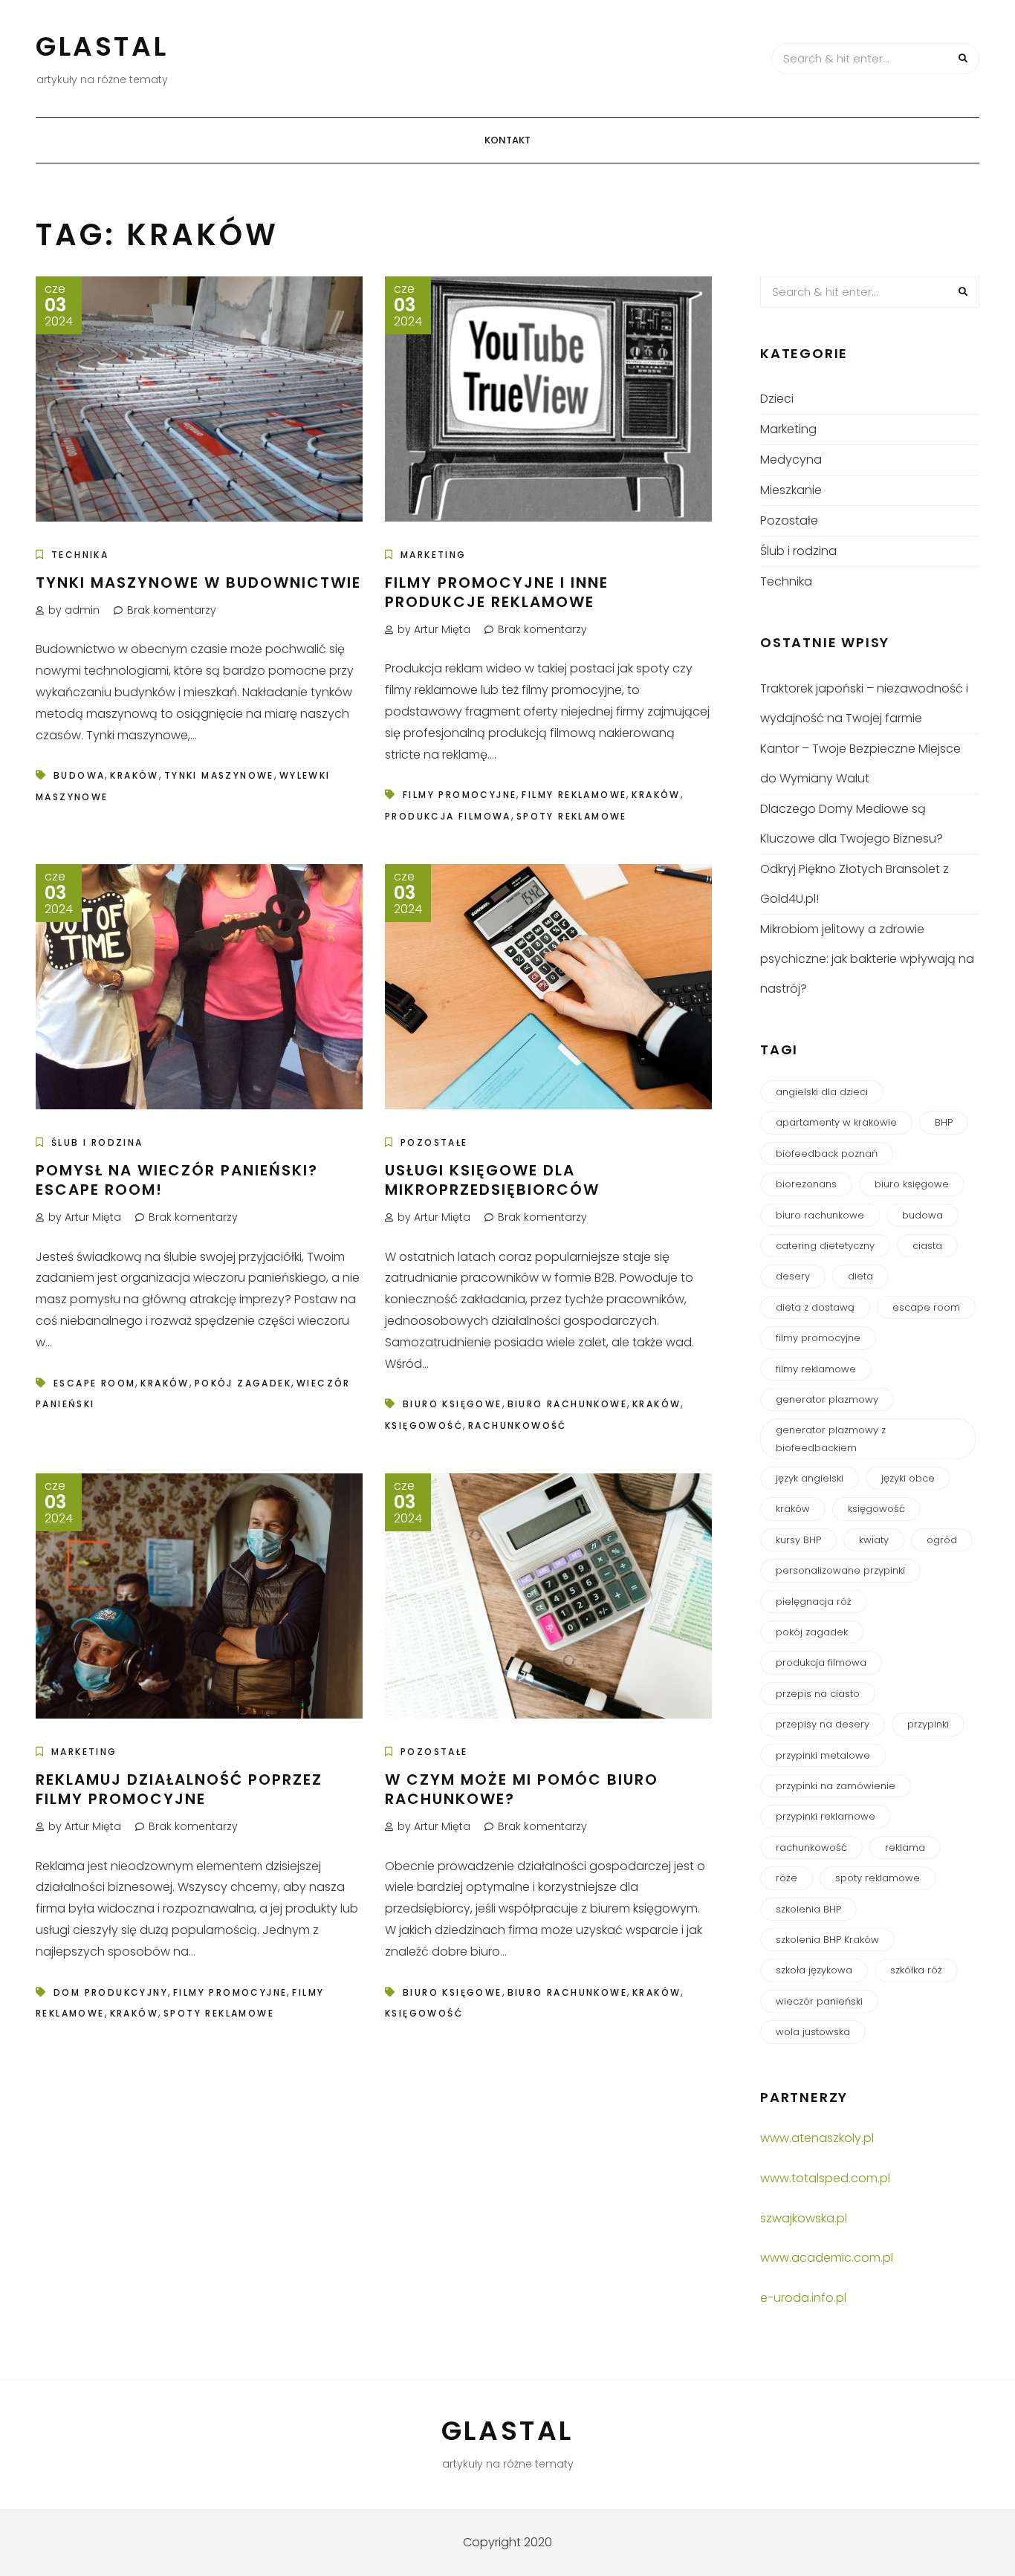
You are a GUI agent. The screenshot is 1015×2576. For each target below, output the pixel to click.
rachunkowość (518, 1425)
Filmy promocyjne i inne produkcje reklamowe (497, 592)
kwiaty (874, 1540)
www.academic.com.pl (827, 2258)
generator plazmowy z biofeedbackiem (831, 1438)
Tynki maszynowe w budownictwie (198, 583)
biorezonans (806, 1184)
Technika (80, 555)
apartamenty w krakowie (836, 1122)
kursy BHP (798, 1540)
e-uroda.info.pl (803, 2298)
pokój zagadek (243, 1383)
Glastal (102, 46)
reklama (905, 1847)
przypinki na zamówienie (836, 1786)
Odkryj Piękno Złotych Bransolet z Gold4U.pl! (855, 884)
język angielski (810, 1478)
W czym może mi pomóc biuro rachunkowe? (522, 1789)
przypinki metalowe (823, 1755)
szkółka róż (916, 1970)
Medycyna (791, 460)
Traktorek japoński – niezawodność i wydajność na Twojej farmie (864, 703)
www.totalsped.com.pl (825, 2178)
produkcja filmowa (448, 816)
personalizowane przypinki (840, 1570)
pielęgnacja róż (814, 1602)
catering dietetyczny (825, 1246)
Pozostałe (434, 1142)
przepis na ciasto (818, 1694)
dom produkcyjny (111, 1992)
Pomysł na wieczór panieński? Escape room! (177, 1180)
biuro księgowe (453, 1404)
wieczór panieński (819, 2001)
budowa (79, 775)
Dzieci (777, 399)
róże (787, 1878)
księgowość (424, 1425)
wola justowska (813, 2032)
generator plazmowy (827, 1399)
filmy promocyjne (460, 795)
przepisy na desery (823, 1724)
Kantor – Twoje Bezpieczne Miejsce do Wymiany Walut (860, 763)
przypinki (928, 1724)
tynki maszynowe (219, 775)
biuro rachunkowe (567, 1404)
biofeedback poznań (827, 1154)
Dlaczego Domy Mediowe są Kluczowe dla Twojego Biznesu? (852, 824)
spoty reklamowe (572, 816)
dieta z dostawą (815, 1307)
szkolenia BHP (808, 1909)
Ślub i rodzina (97, 1142)
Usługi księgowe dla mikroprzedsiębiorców (492, 1180)
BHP (944, 1122)
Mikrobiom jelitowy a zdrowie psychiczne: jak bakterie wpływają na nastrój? (867, 959)
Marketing (434, 555)
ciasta (927, 1246)
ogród (942, 1540)
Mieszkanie (791, 490)
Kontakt (507, 140)
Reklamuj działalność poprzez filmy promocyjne (179, 1789)
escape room (94, 1383)
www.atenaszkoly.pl (817, 2138)
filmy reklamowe (574, 795)
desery (793, 1276)
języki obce (908, 1478)
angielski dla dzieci (822, 1092)
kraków (134, 775)
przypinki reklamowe (826, 1816)
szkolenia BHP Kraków (827, 1940)
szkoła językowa (814, 1970)
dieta (860, 1276)
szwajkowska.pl (804, 2218)
